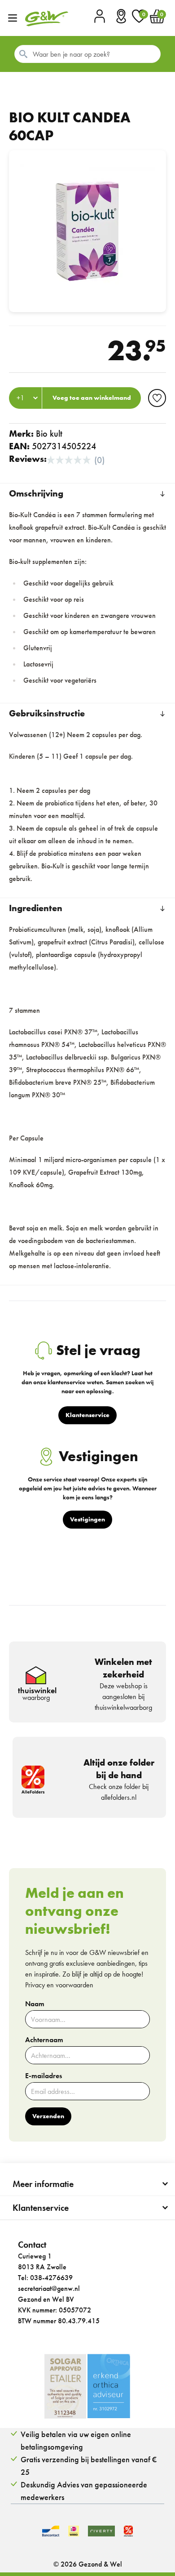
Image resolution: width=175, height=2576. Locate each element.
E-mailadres (44, 2076)
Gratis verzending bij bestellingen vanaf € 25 (89, 2466)
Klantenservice (41, 2208)
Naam (35, 2004)
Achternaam (44, 2040)
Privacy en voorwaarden (59, 1985)
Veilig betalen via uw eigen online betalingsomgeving (76, 2440)
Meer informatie (43, 2184)
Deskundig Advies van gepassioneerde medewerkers (84, 2491)
